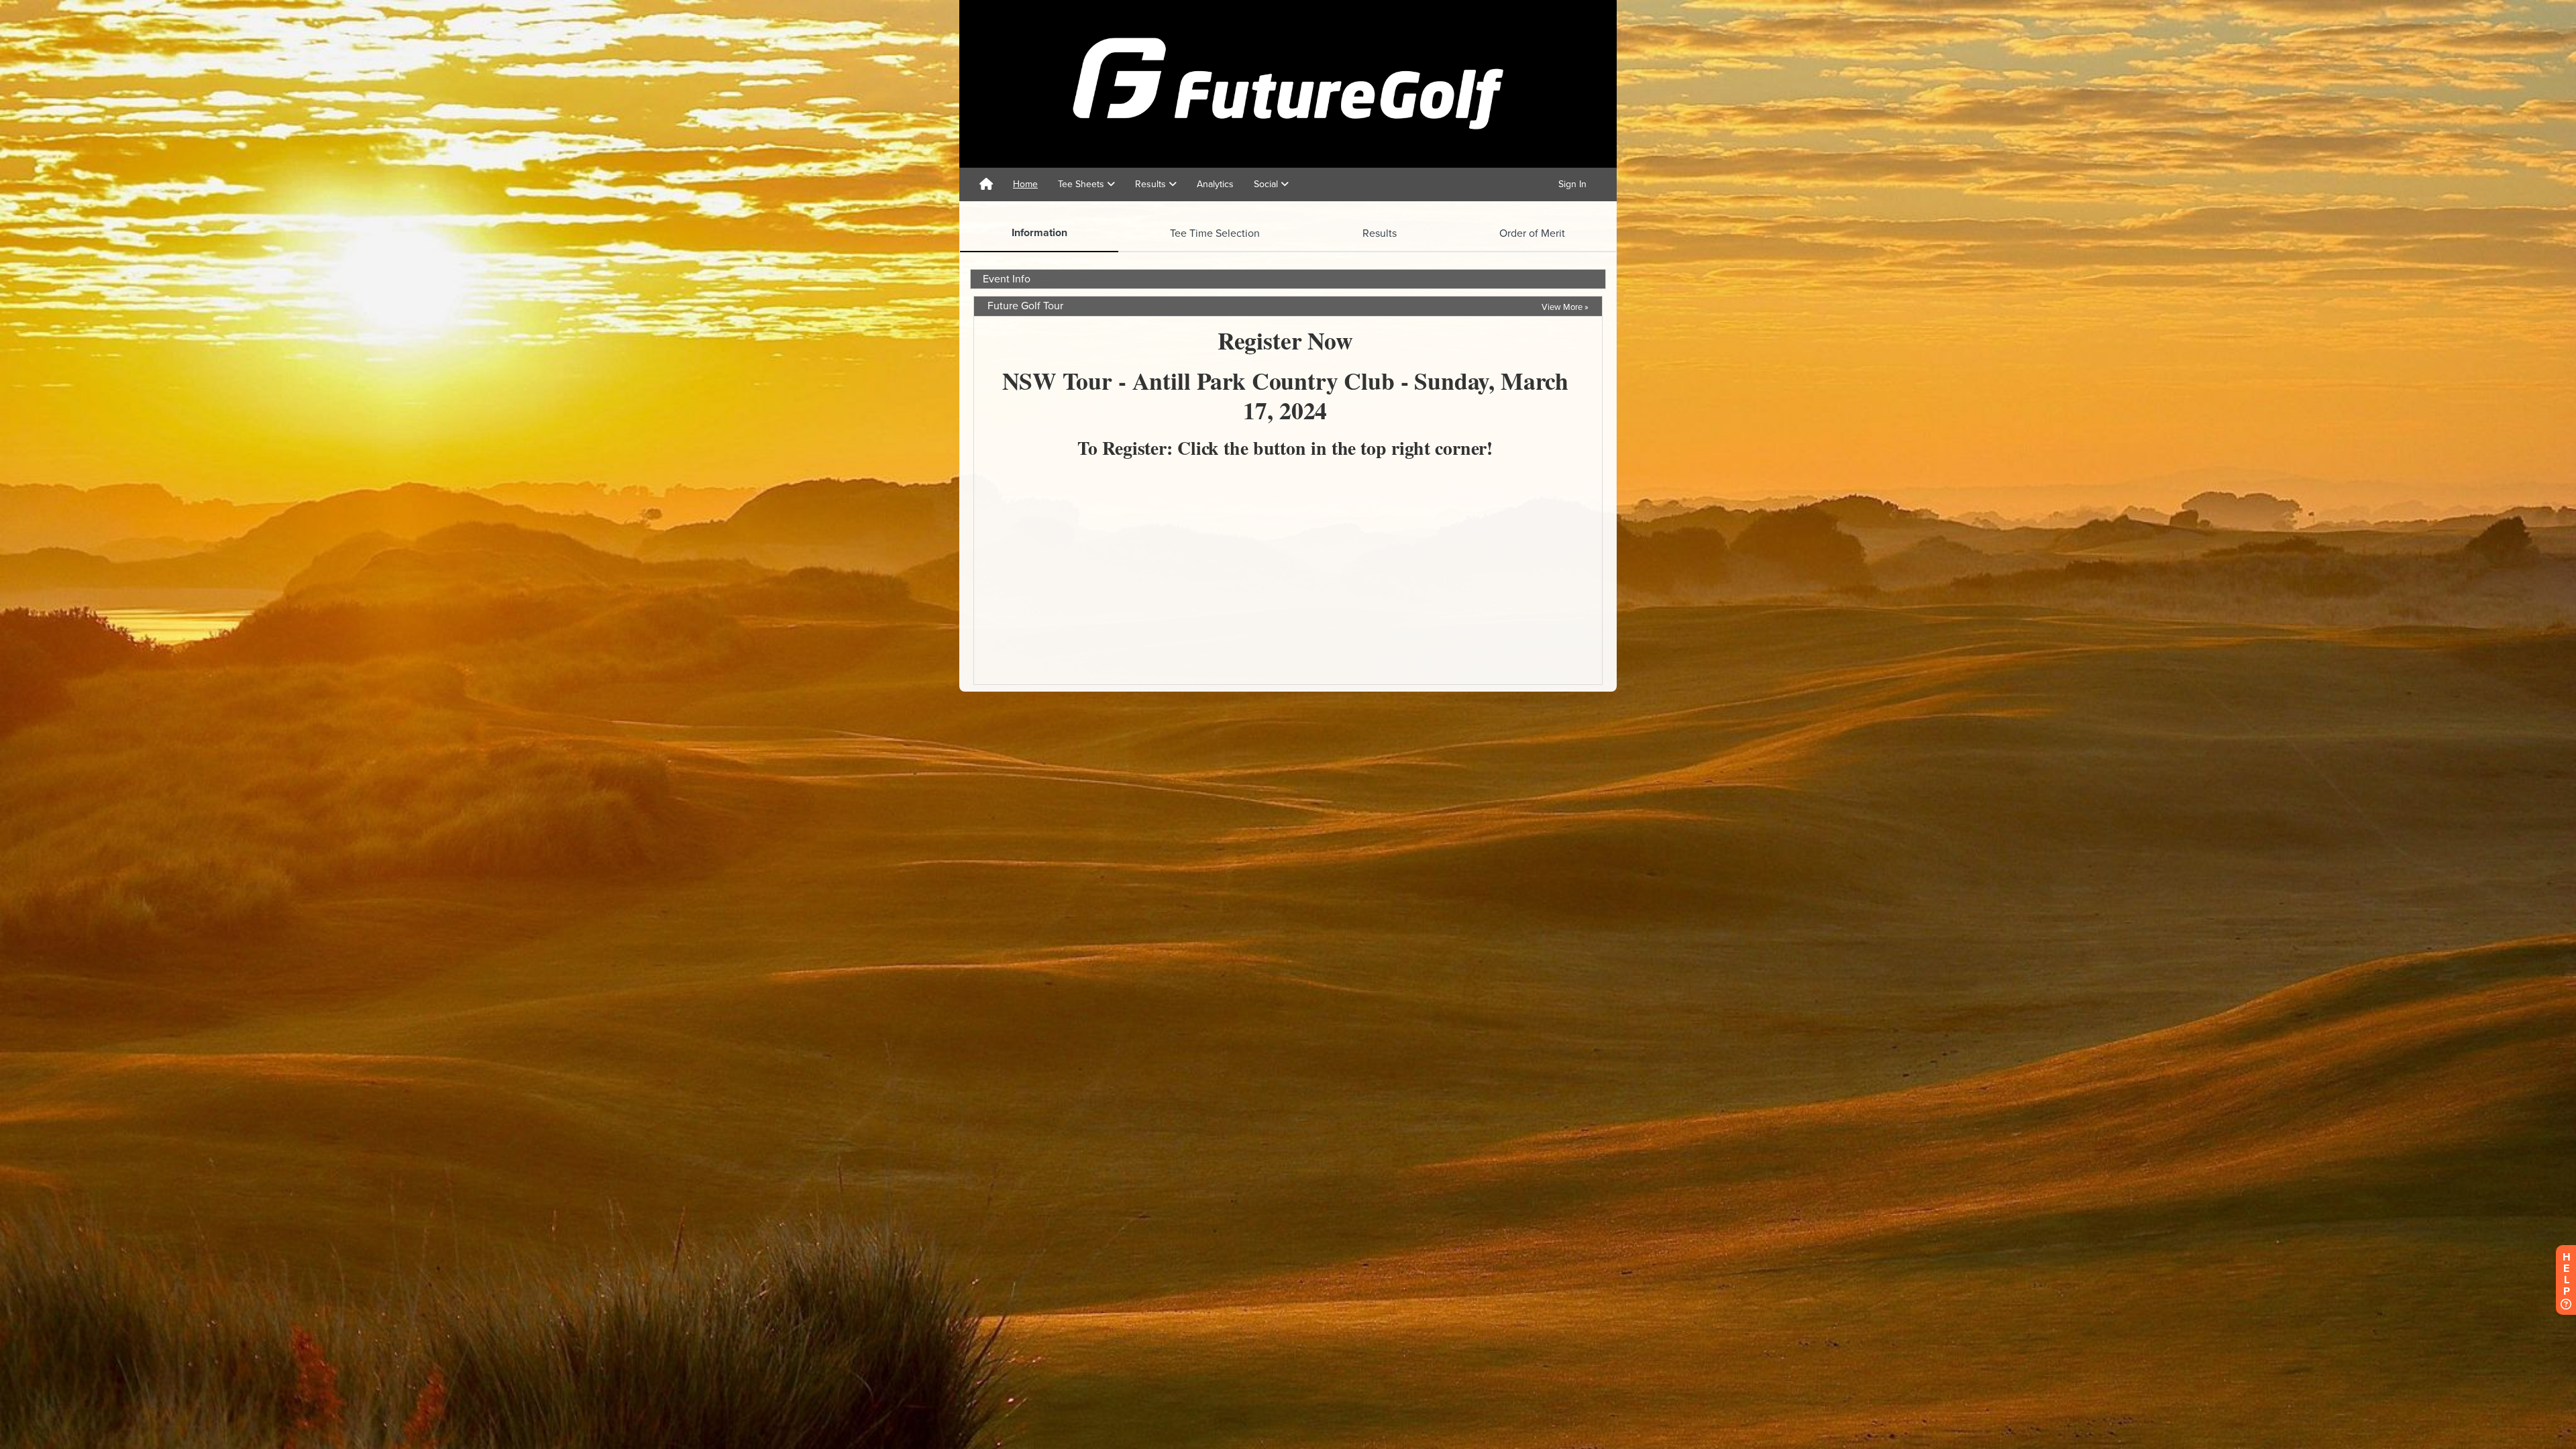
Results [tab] (1380, 233)
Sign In (1572, 184)
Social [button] (1267, 184)
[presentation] (1039, 233)
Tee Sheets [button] (1082, 184)
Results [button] (1152, 184)
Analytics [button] (1215, 184)
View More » (1565, 307)
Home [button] (1025, 184)
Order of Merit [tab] (1532, 233)
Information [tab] (1039, 233)
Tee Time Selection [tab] (1215, 233)
